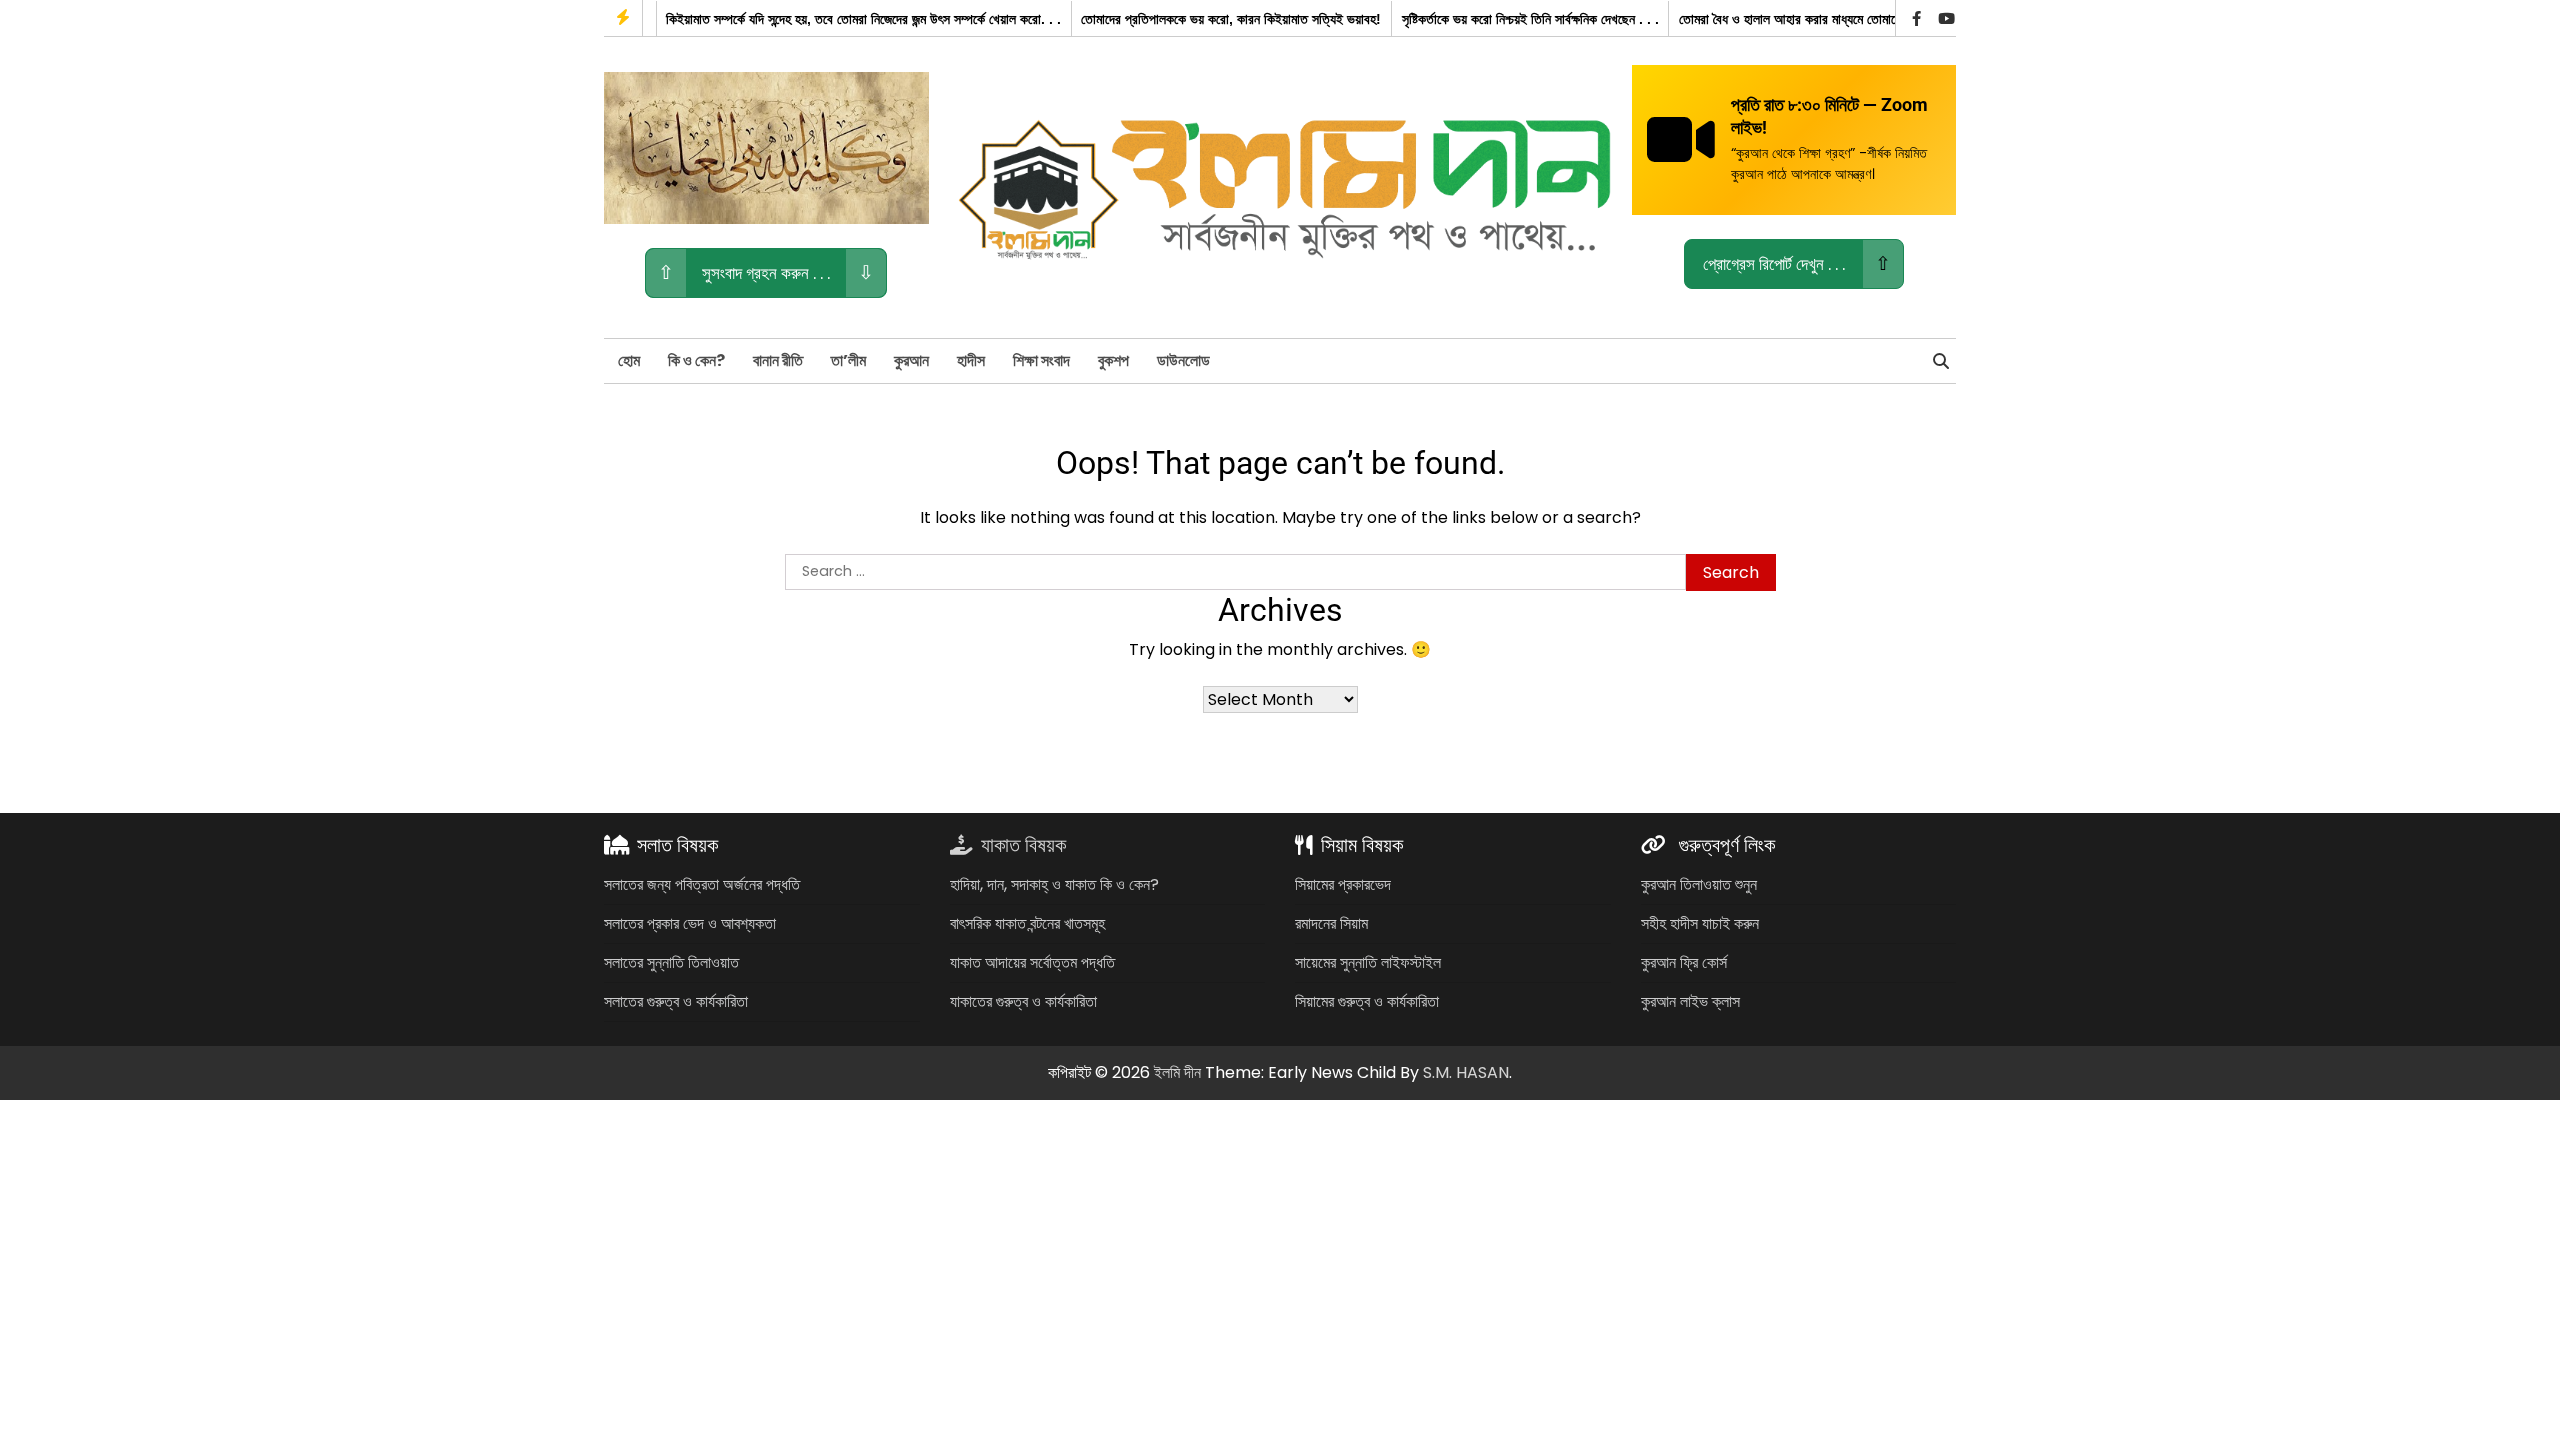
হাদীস (971, 360)
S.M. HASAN (1466, 1072)
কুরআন (911, 360)
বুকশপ (1113, 360)
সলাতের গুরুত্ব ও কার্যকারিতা (676, 1001)
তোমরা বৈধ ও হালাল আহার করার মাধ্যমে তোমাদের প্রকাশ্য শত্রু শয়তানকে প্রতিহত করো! (1855, 19)
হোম (629, 360)
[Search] (1941, 361)
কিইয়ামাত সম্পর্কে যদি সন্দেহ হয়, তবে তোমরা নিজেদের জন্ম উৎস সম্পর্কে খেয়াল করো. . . (832, 19)
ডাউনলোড (1183, 360)
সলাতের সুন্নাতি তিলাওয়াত (671, 962)
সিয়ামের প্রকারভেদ (1343, 884)
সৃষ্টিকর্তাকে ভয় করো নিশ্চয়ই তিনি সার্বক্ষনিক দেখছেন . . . (1499, 19)
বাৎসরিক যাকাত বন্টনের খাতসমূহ (1027, 923)
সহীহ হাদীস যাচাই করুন (1700, 923)
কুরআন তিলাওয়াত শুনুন (1699, 884)
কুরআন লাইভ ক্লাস (1690, 1001)
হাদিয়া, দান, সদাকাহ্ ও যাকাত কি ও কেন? (1054, 884)
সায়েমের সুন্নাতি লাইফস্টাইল (1368, 962)
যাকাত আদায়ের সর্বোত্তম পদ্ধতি (1032, 962)
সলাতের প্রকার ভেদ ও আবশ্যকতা (690, 923)
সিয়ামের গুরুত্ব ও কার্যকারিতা (1367, 1001)
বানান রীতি (778, 360)
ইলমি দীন (1177, 1072)
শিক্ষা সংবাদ (1041, 360)
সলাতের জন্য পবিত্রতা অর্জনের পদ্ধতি (702, 884)
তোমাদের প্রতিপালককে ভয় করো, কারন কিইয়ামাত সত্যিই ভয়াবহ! (1200, 19)
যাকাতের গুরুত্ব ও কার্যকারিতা (1023, 1001)
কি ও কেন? (696, 360)
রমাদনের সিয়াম (1331, 923)
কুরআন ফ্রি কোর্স (1684, 962)
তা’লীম (848, 360)
